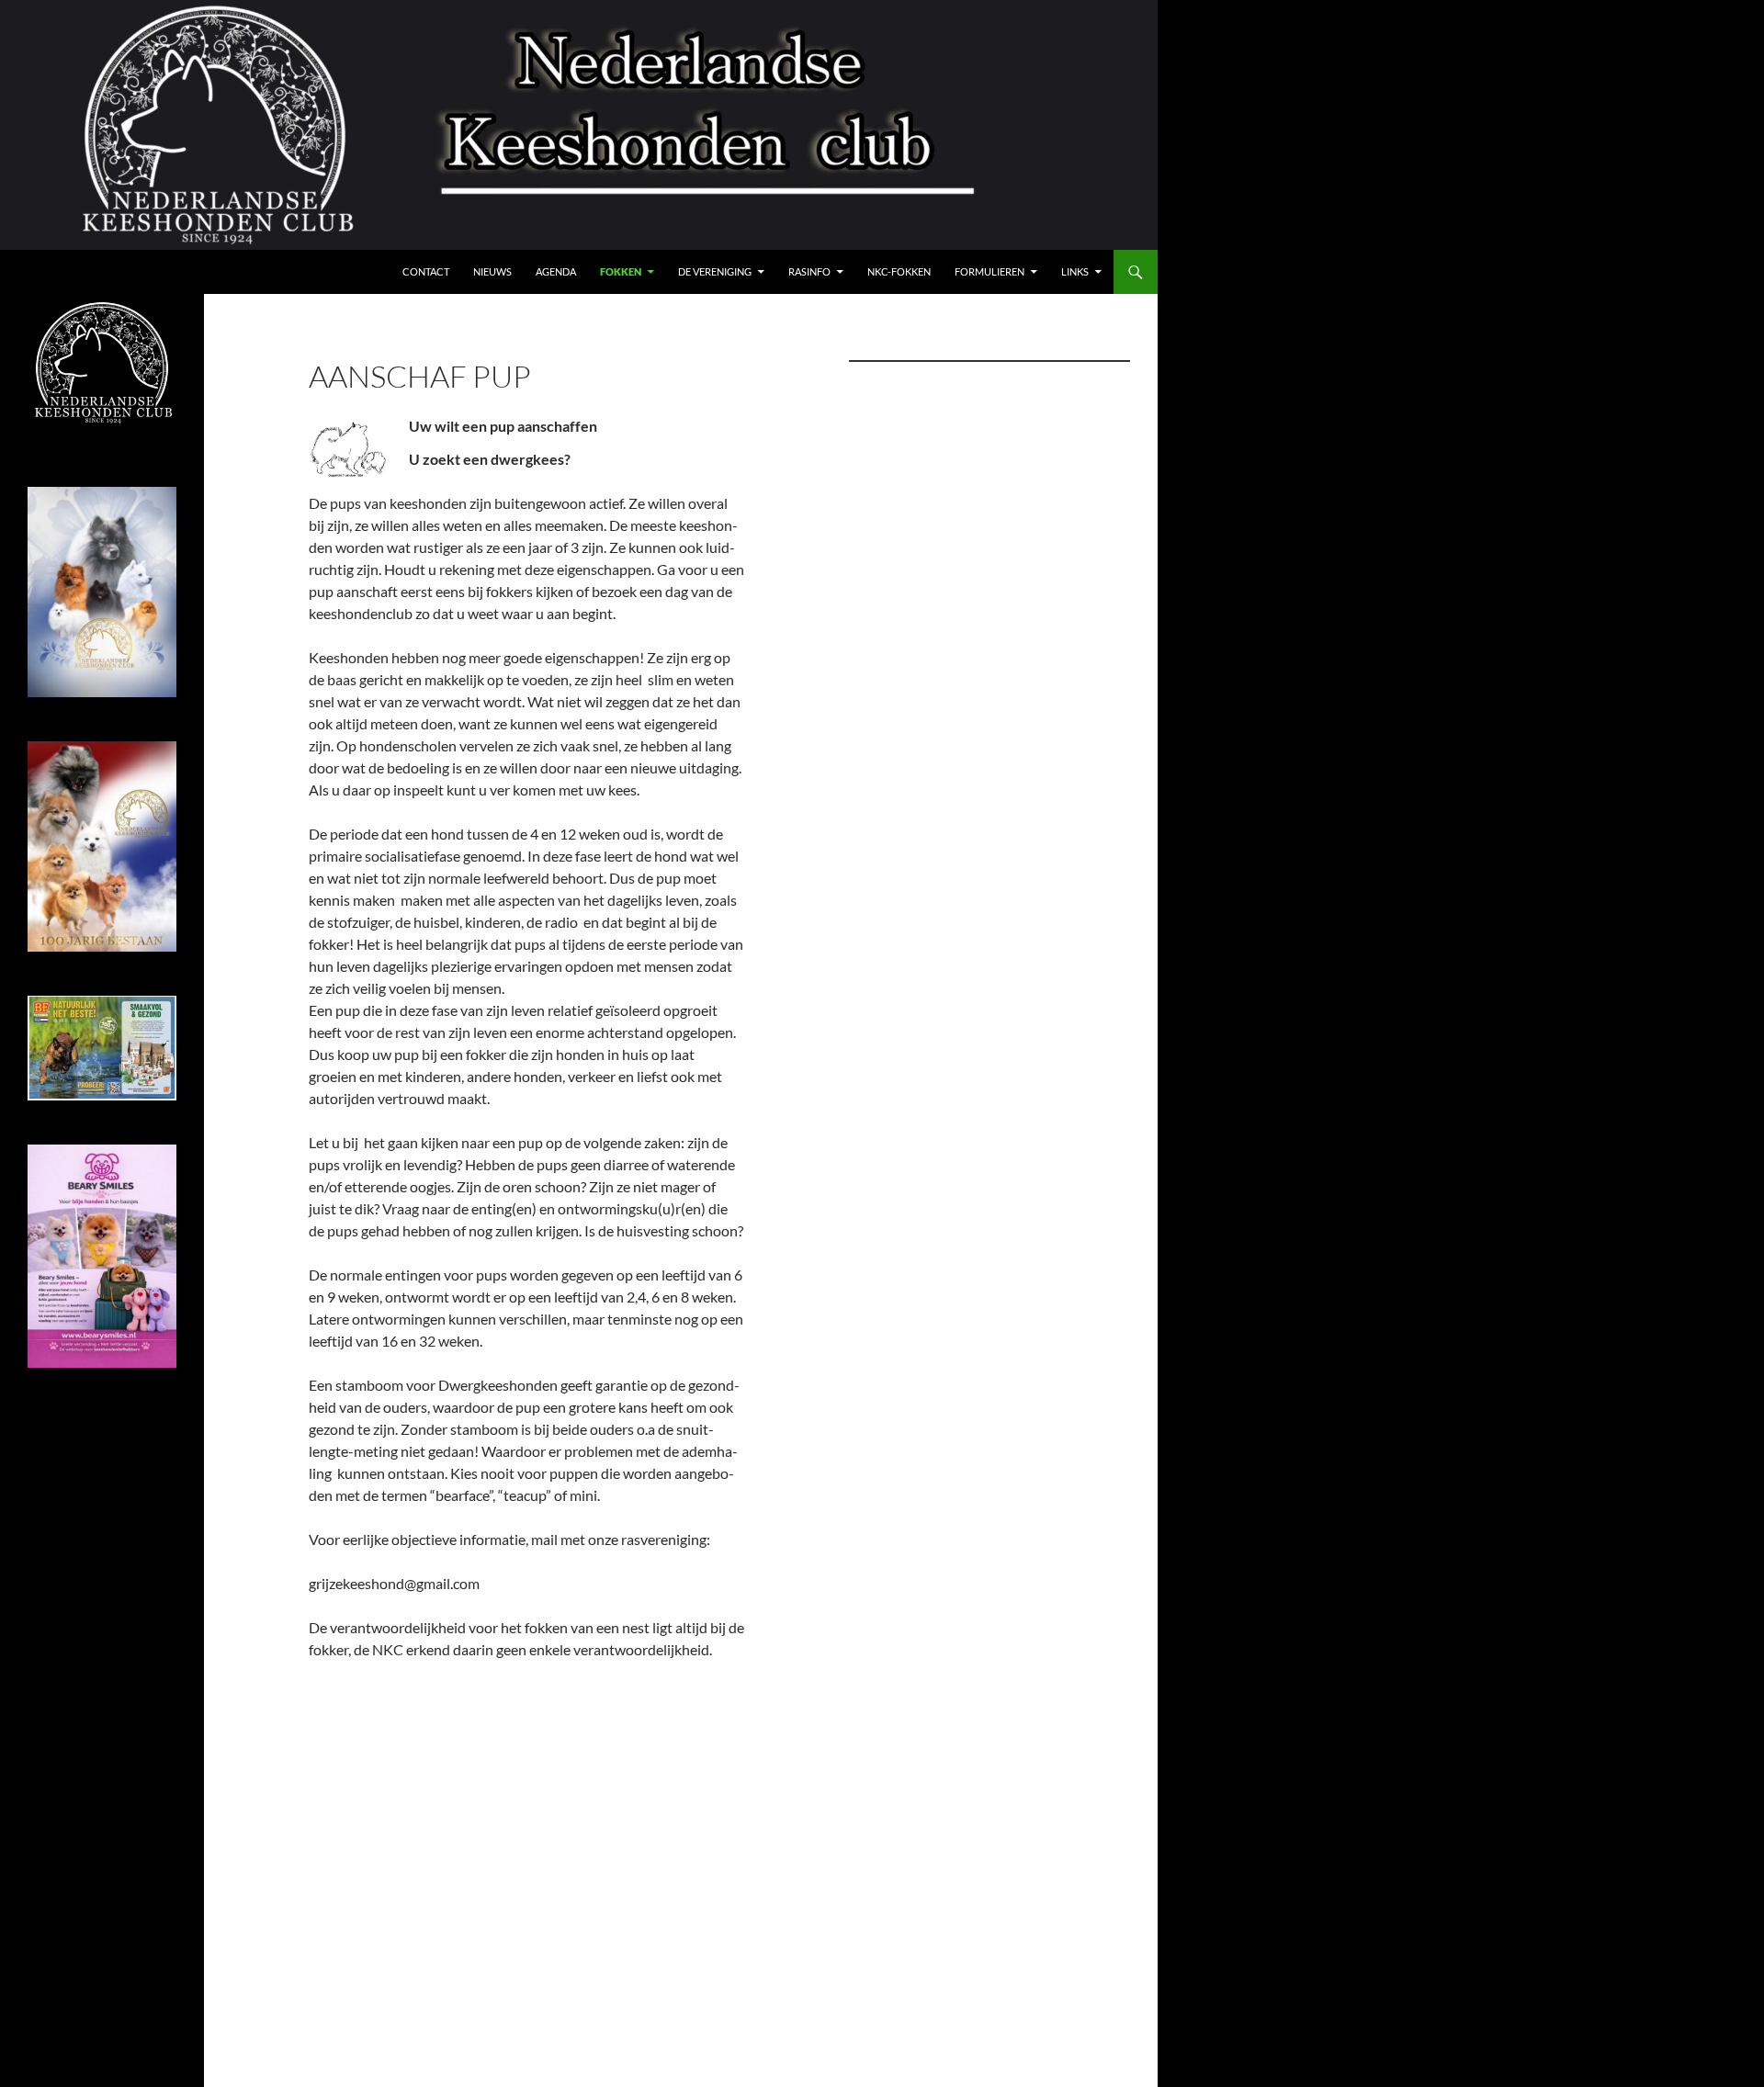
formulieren (989, 271)
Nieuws (492, 271)
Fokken (621, 271)
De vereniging (715, 271)
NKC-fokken (899, 271)
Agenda (556, 271)
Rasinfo (809, 271)
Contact (426, 271)
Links (1075, 271)
